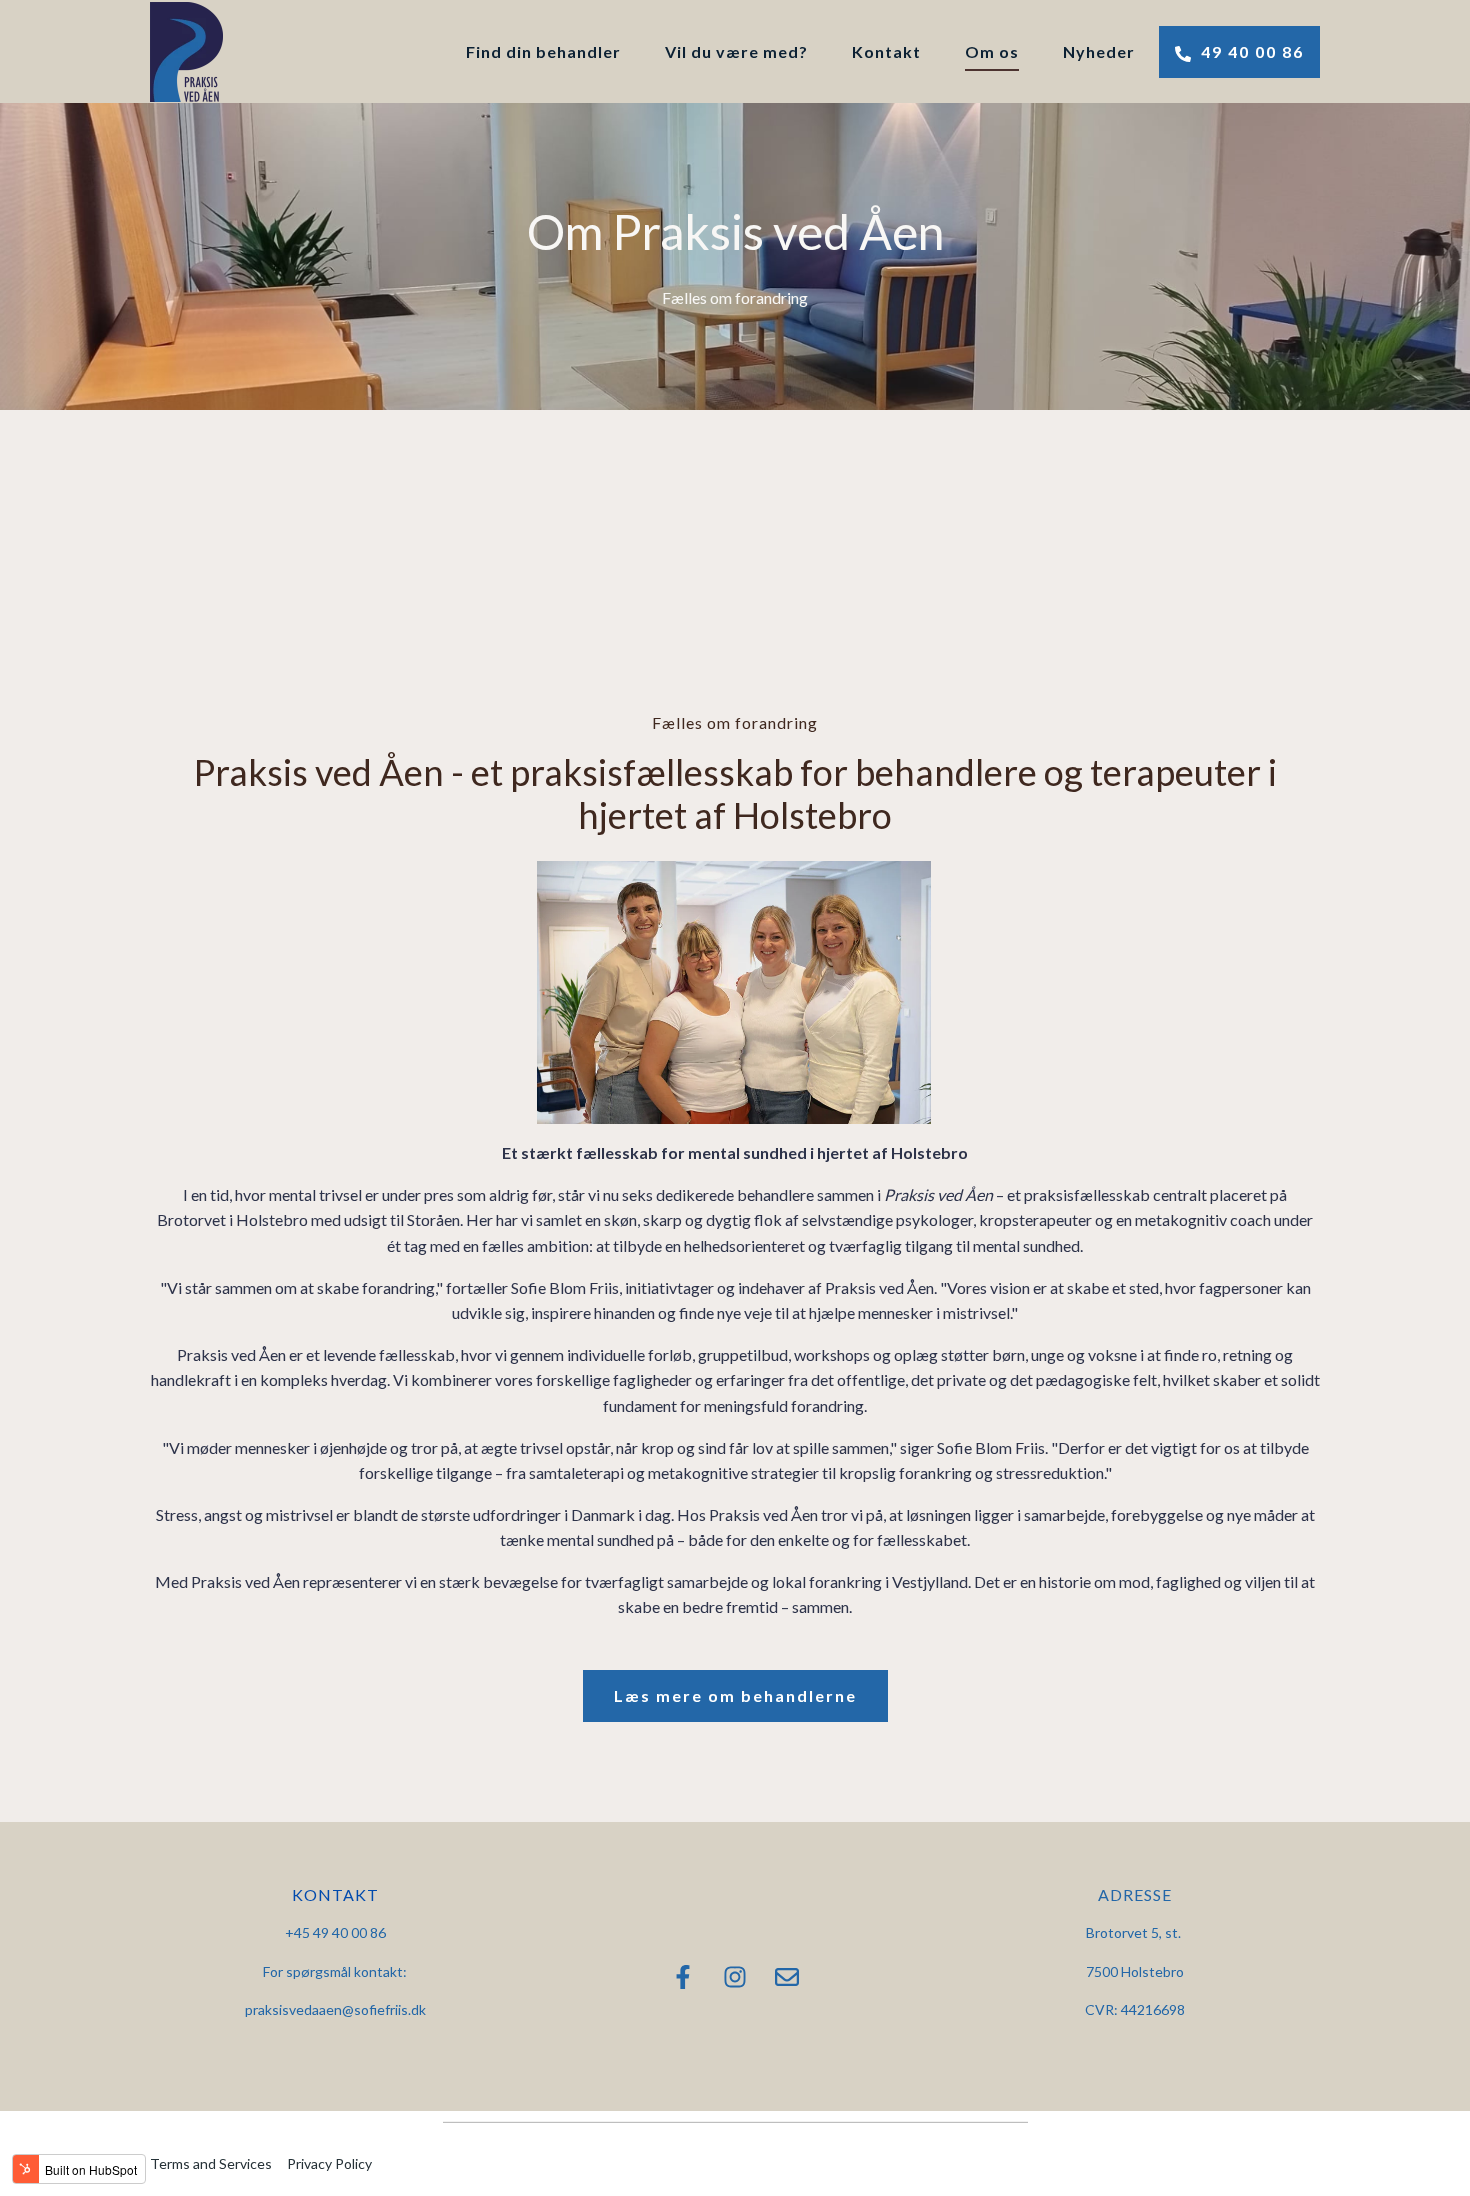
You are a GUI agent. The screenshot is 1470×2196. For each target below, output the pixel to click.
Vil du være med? (736, 51)
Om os (992, 51)
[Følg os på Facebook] (683, 1977)
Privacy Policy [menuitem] (329, 2163)
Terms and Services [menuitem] (211, 2163)
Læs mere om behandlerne (735, 1695)
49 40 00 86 (1250, 51)
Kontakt (886, 51)
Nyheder (1099, 51)
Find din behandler (543, 51)
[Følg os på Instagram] (735, 1977)
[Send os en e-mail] (787, 1977)
